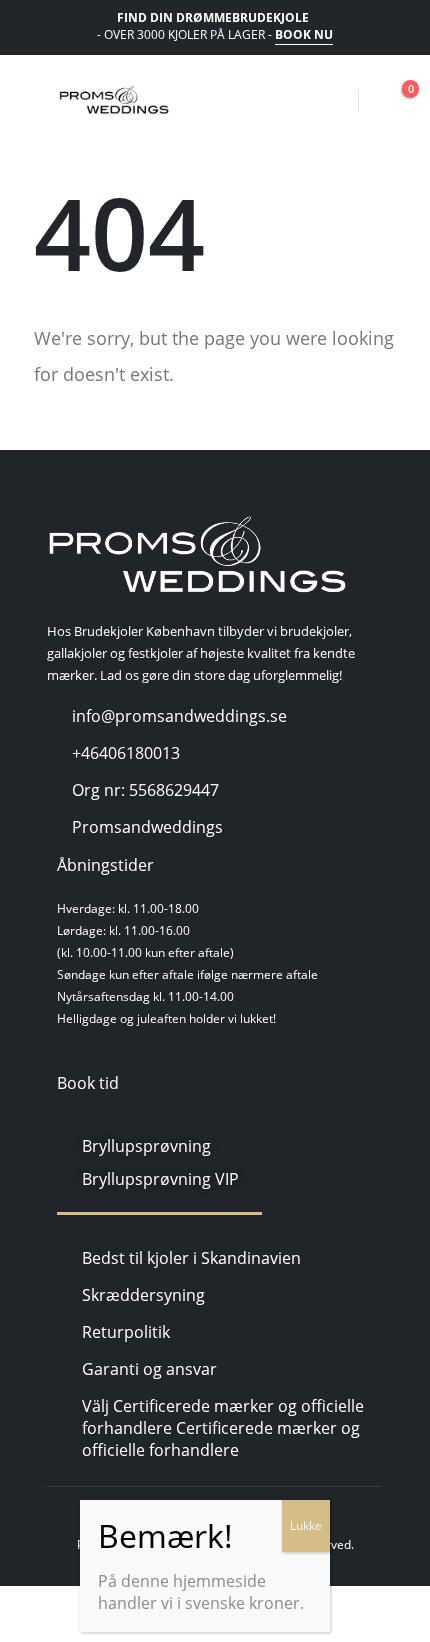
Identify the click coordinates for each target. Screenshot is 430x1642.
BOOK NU (304, 34)
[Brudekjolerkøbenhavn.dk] (197, 555)
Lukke (306, 1525)
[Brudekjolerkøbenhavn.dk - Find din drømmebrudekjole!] (114, 100)
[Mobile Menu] (38, 100)
